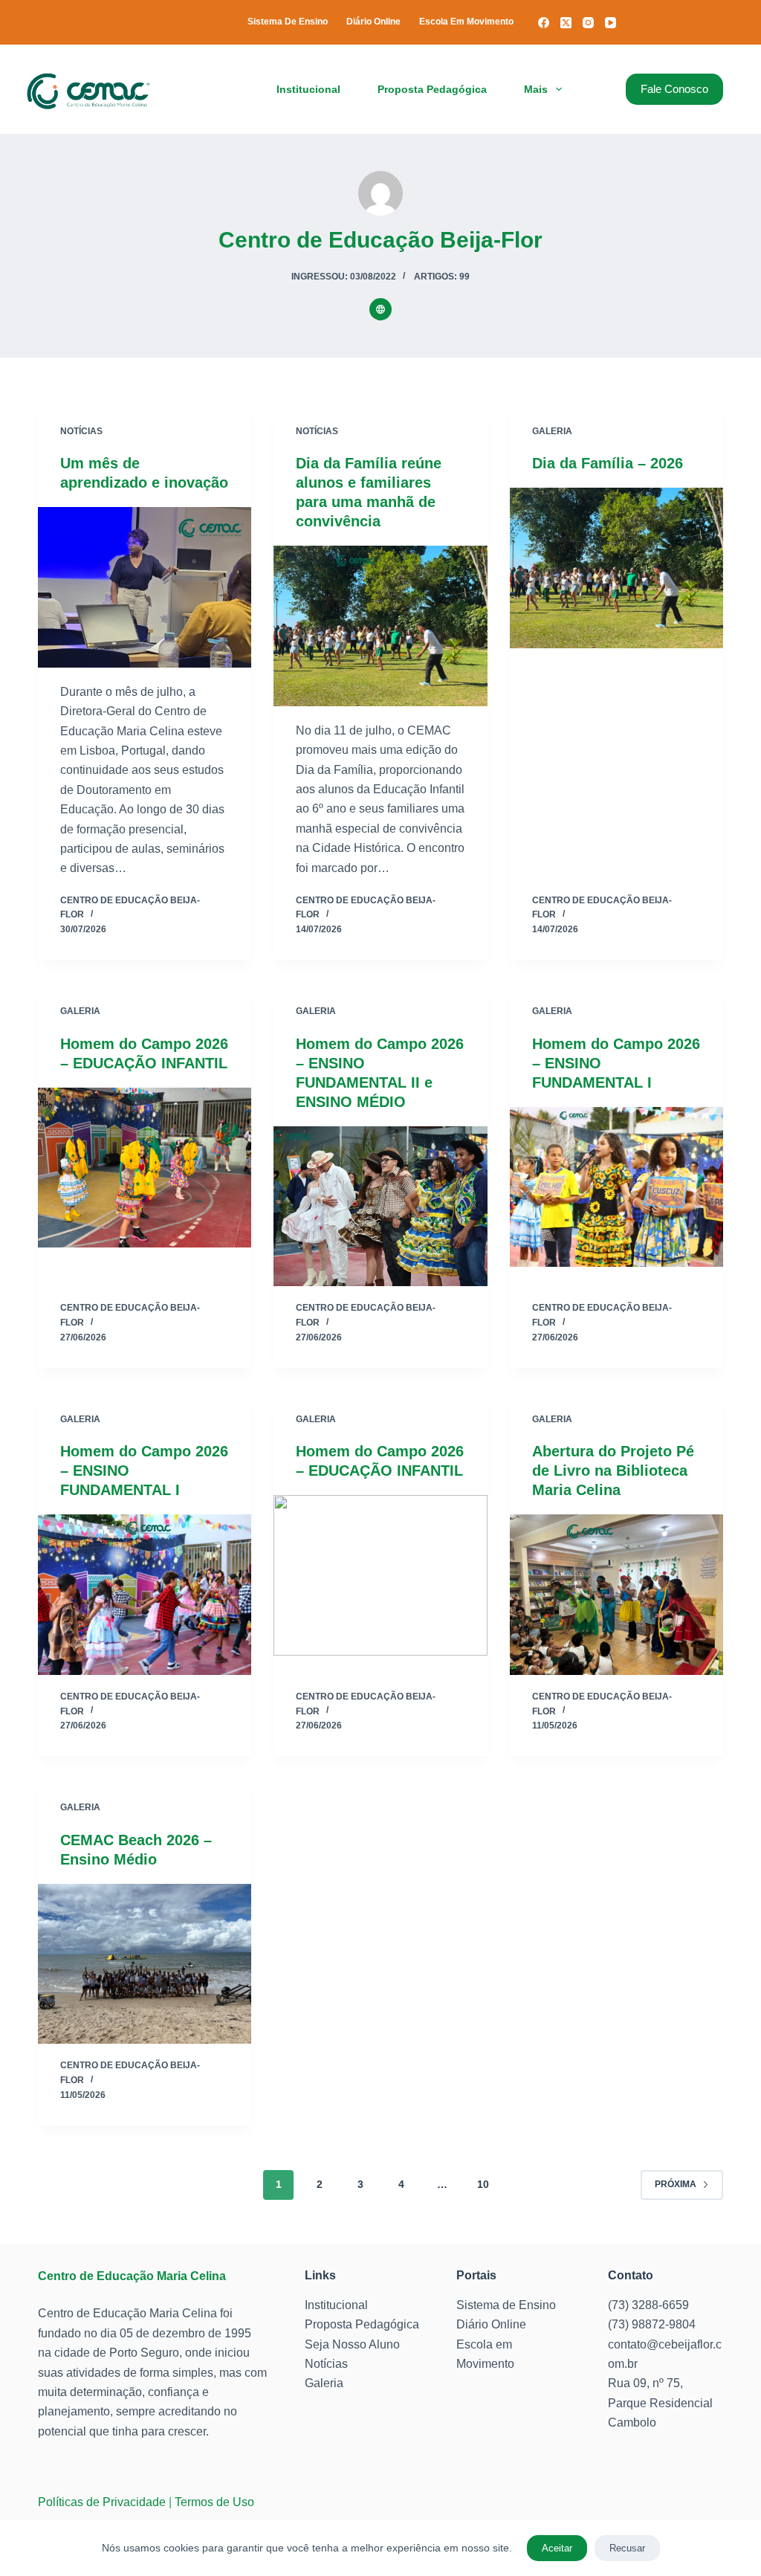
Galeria (552, 431)
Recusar (627, 2548)
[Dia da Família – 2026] (616, 568)
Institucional (308, 89)
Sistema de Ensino (288, 22)
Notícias (81, 431)
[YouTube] (611, 23)
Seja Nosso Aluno (352, 2344)
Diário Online (373, 22)
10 (483, 2184)
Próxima (676, 2184)
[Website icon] (380, 309)
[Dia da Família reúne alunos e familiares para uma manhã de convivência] (380, 626)
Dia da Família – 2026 (608, 463)
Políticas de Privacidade (102, 2502)
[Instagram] (588, 23)
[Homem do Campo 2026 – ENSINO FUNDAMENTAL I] (616, 1187)
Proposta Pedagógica (432, 89)
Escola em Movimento (466, 22)
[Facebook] (544, 23)
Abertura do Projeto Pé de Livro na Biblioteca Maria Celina (613, 1471)
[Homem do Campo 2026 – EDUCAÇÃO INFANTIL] (145, 1168)
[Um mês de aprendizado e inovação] (145, 587)
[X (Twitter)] (566, 23)
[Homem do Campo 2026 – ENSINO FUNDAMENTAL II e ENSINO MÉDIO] (380, 1206)
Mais (536, 89)
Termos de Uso (214, 2502)
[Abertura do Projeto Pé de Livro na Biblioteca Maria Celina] (616, 1594)
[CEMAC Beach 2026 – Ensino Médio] (145, 1964)
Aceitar (557, 2548)
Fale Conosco (674, 89)
